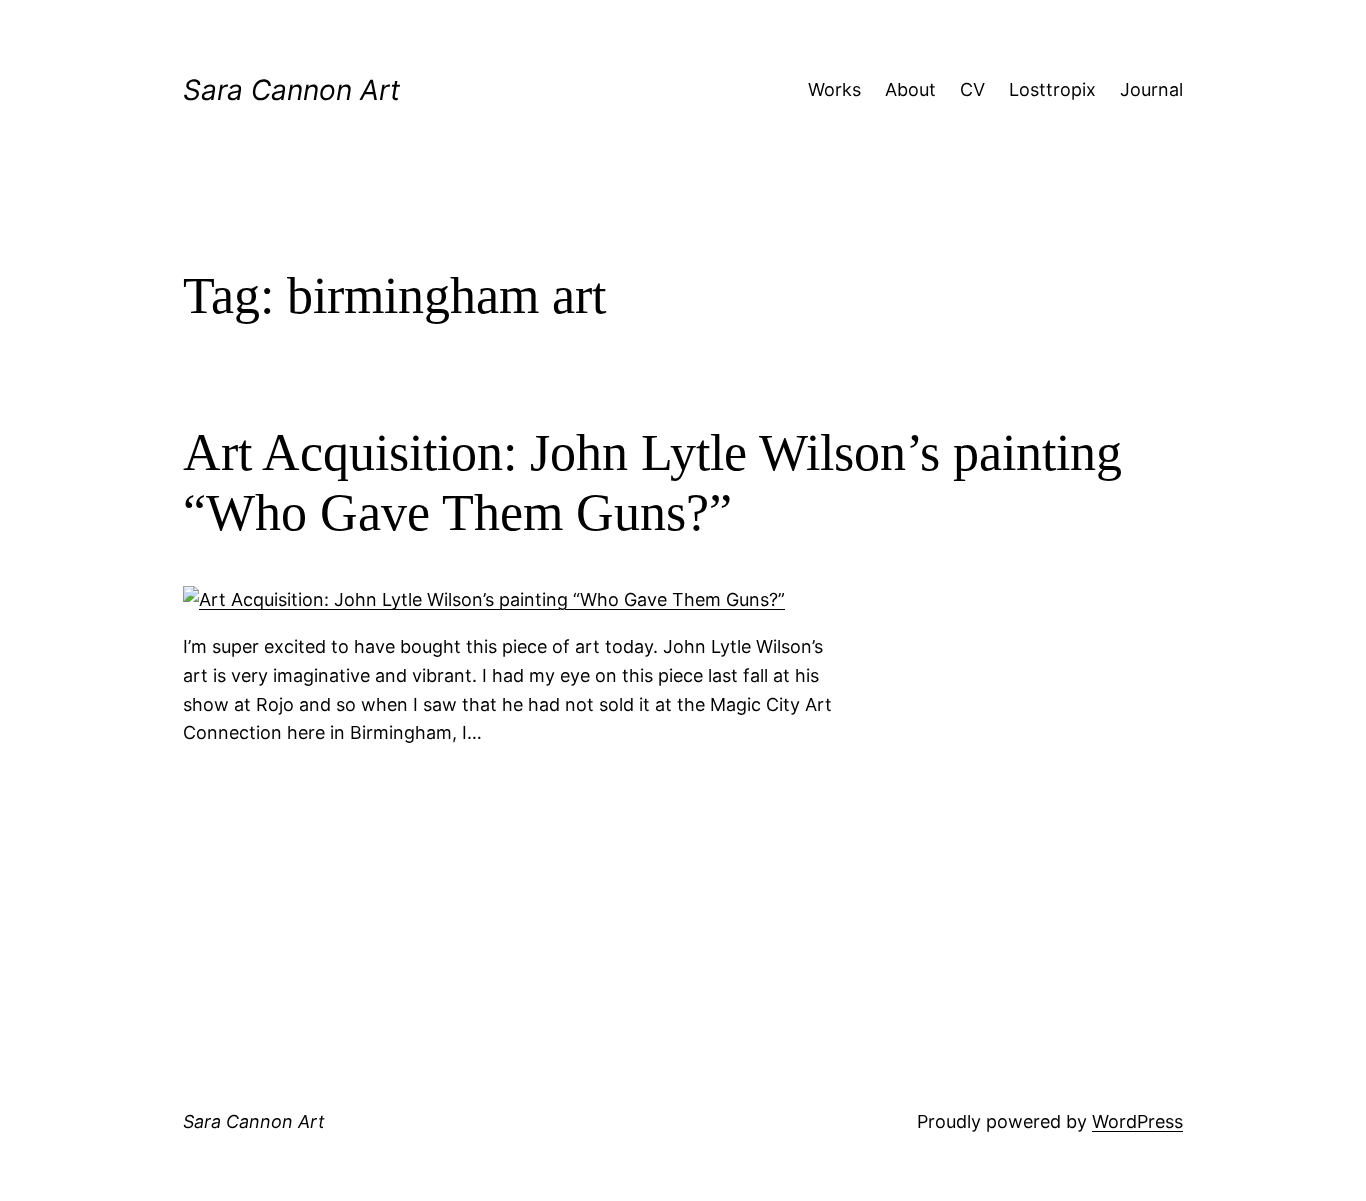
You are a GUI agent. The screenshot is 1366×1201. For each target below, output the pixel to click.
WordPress (1137, 1121)
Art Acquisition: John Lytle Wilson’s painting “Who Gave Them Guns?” (652, 482)
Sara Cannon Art (291, 90)
